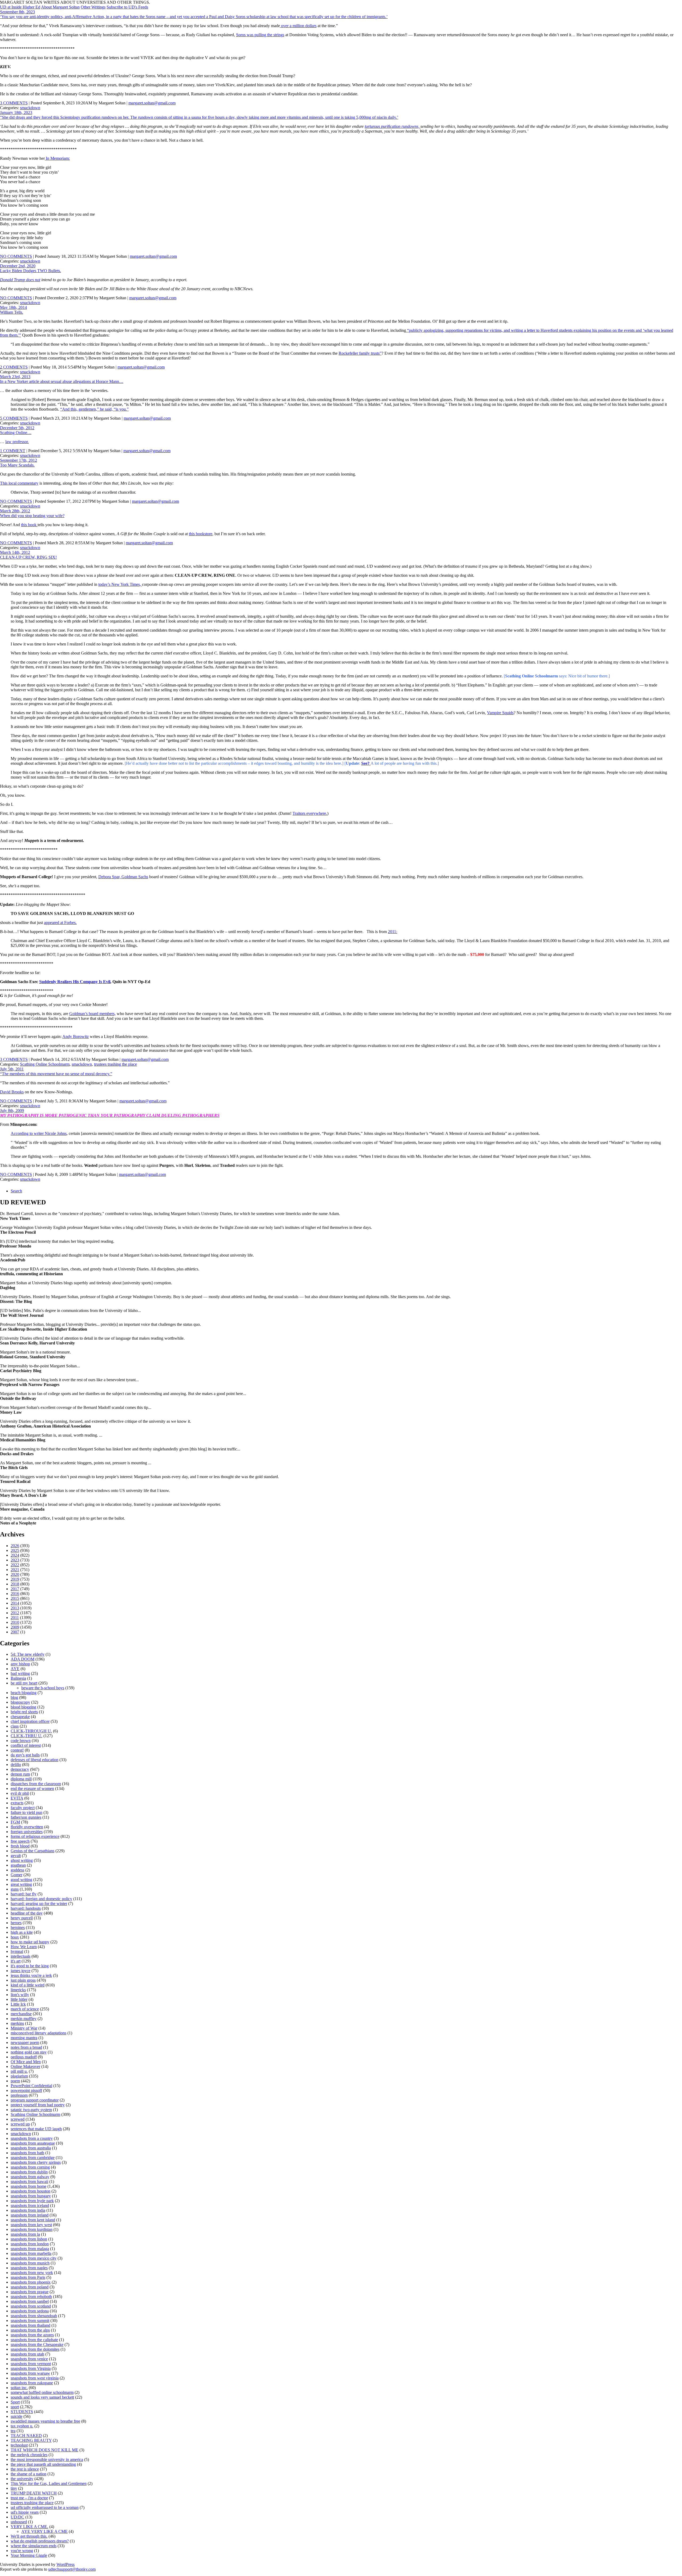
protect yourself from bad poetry (38, 2105)
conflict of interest (26, 1745)
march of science (25, 2009)
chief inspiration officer (30, 1721)
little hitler (19, 1999)
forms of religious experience (35, 1836)
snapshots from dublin (29, 2172)
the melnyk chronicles (29, 2455)
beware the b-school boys (43, 1688)
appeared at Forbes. (60, 923)
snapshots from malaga (30, 2249)
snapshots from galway (30, 2177)
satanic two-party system (31, 2110)
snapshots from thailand (31, 2325)
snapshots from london (30, 2244)
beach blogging (24, 1693)
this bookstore (201, 534)
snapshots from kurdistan (32, 2229)
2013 (15, 1608)
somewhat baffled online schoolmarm (42, 2392)
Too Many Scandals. (17, 465)
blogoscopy (20, 1702)
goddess (17, 1870)
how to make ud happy (30, 1942)
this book (29, 525)
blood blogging (23, 1707)
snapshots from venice (29, 2359)
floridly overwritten (27, 1827)
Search (16, 1191)
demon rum (20, 1774)
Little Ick (18, 2004)
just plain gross (23, 1980)
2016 (15, 1594)
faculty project (23, 1808)
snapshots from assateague (33, 2143)
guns (15, 1889)
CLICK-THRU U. (27, 1736)
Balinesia (18, 1678)
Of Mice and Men (26, 2062)
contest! (17, 1750)
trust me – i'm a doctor (29, 2498)
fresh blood (20, 1846)
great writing (21, 1884)
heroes (16, 1923)
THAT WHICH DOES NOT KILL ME (44, 2450)
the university (22, 2479)
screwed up (20, 2124)
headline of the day (27, 1913)
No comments (16, 256)
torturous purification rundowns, (393, 126)
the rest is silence (25, 2469)
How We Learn (24, 1947)
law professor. (17, 442)
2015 (15, 1598)
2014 (15, 1603)
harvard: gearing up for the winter (39, 1904)
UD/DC (17, 2517)
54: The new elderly (28, 1654)
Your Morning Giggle (29, 2555)
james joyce (21, 1971)
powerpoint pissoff (26, 2090)
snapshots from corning (30, 2167)
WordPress (66, 2564)
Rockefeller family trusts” (360, 353)
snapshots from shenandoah (34, 2316)
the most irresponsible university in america (47, 2460)
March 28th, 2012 (15, 511)
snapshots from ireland (30, 2215)
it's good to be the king (30, 1966)
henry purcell (22, 1918)
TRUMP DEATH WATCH (34, 2493)
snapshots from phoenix (31, 2282)
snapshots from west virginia (35, 2378)
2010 (15, 1622)
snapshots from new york (32, 2273)
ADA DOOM (23, 1659)
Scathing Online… (16, 433)
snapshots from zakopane (32, 2383)
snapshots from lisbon (29, 2239)
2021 (15, 1570)
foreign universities (27, 1832)
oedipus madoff (24, 2057)
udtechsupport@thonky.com (72, 2569)
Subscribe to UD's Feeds (127, 7)
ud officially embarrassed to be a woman (45, 2507)
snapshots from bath (27, 2153)
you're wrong (22, 2551)
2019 (15, 1579)
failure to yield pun (27, 1812)
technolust (19, 2445)
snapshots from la (25, 2234)
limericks (18, 1990)
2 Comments (14, 367)
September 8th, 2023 (17, 12)
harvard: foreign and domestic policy (41, 1899)
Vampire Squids (500, 713)
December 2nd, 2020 (18, 266)
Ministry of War (24, 2028)
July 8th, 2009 (12, 1111)
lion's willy (20, 1995)
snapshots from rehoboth (31, 2297)
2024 (15, 1555)
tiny (14, 2488)
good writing (21, 1880)
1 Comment (13, 451)
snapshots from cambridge (33, 2158)
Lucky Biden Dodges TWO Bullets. (31, 271)
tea (13, 2431)
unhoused (19, 2522)
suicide (17, 2416)
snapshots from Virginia (31, 2368)
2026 (15, 1546)
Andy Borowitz (76, 1036)
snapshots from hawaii (29, 2182)
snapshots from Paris (28, 2277)
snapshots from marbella (31, 2253)
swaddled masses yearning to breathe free (45, 2421)
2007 (15, 1632)
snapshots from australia (31, 2148)
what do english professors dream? (40, 2541)
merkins (17, 2023)
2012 (15, 1613)
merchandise (21, 2014)
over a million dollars (298, 26)
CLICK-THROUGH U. (31, 1731)
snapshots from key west (31, 2225)
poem (15, 2081)
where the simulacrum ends (34, 2546)
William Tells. (12, 312)
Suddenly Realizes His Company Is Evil (75, 982)
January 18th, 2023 (16, 113)
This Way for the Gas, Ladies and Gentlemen (49, 2483)
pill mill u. (19, 2071)
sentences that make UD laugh (36, 2129)
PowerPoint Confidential (31, 2086)
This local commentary (19, 483)
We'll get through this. (29, 2536)
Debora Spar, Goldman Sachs (123, 877)
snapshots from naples (29, 2268)
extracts (17, 1803)
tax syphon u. (22, 2426)
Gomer (17, 1875)
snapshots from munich (30, 2263)
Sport (15, 2402)
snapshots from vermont (31, 2364)
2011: (393, 932)
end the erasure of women (32, 1788)
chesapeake (20, 1717)
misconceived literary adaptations (38, 2033)
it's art (16, 1961)
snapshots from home (29, 2186)
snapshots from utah (27, 2354)
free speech (20, 1841)
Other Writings (93, 7)
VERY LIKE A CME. (29, 2527)
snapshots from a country (32, 2138)
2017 (15, 1589)
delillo (16, 1765)
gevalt (16, 1856)
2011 (15, 1618)
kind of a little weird (28, 1985)
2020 (15, 1574)
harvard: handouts (26, 1908)
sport (15, 2407)
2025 (15, 1550)
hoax (15, 1937)
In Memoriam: (57, 158)
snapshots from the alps (30, 2330)
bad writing (20, 1673)
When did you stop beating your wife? (32, 516)
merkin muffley (24, 2019)
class (15, 1726)
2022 (15, 1565)
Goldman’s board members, (92, 1014)
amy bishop (20, 1664)
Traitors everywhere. (310, 813)
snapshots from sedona (30, 2311)
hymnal (17, 1951)
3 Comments (14, 103)
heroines (18, 1927)
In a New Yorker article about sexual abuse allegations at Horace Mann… (62, 381)
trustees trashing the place (115, 1064)
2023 (15, 1560)
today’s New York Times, (120, 584)
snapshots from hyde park (32, 2201)
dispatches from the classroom (36, 1784)
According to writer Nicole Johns (39, 1133)
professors (19, 2095)
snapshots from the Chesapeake (37, 2344)
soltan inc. (19, 2388)
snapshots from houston (31, 2191)
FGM (15, 1822)
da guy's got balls (25, 1755)
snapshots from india (28, 2210)
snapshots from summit (30, 2321)
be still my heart (24, 1683)
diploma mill (21, 1779)
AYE (15, 1669)
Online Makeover (25, 2066)
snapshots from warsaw (30, 2373)
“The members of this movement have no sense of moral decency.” (56, 1074)
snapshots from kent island (33, 2220)
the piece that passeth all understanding (43, 2464)
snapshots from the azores (32, 2335)
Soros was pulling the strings (260, 35)
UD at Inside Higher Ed (20, 7)
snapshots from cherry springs (36, 2162)
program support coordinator (35, 2100)
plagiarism (19, 2076)
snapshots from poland (30, 2287)
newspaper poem (25, 2043)
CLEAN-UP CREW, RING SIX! (28, 557)
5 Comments (14, 418)
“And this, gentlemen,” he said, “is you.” (94, 409)
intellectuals (21, 1956)
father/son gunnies (26, 1817)
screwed (18, 2119)
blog (14, 1697)
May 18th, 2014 (13, 307)
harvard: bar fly (24, 1894)
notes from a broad (26, 2047)
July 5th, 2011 (12, 1069)
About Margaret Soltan (60, 7)
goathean (18, 1865)
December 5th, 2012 (17, 428)
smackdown (30, 108)
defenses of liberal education (34, 1760)
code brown (21, 1741)
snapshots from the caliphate (34, 2340)
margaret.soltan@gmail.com (152, 103)
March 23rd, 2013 (15, 377)
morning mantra (24, 2038)
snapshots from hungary (31, 2196)
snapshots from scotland (31, 2306)
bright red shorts (24, 1712)
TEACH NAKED (26, 2436)
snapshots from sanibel (30, 2301)
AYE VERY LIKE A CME (44, 2531)
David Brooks (12, 1092)
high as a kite (22, 1932)
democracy (20, 1769)
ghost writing (22, 1860)
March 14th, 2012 (15, 552)
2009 (15, 1627)
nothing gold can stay (29, 2052)
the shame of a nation (29, 2474)
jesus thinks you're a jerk (31, 1975)
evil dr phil (20, 1793)
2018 (15, 1584)
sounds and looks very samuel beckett (42, 2397)
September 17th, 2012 (19, 460)
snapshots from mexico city (34, 2258)
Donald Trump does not (20, 280)
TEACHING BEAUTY (31, 2440)
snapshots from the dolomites (35, 2349)
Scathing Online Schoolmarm (45, 1064)
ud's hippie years (25, 2512)
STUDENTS (22, 2412)
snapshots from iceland (30, 2205)
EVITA (17, 1798)
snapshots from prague (30, 2292)
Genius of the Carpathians (33, 1851)
